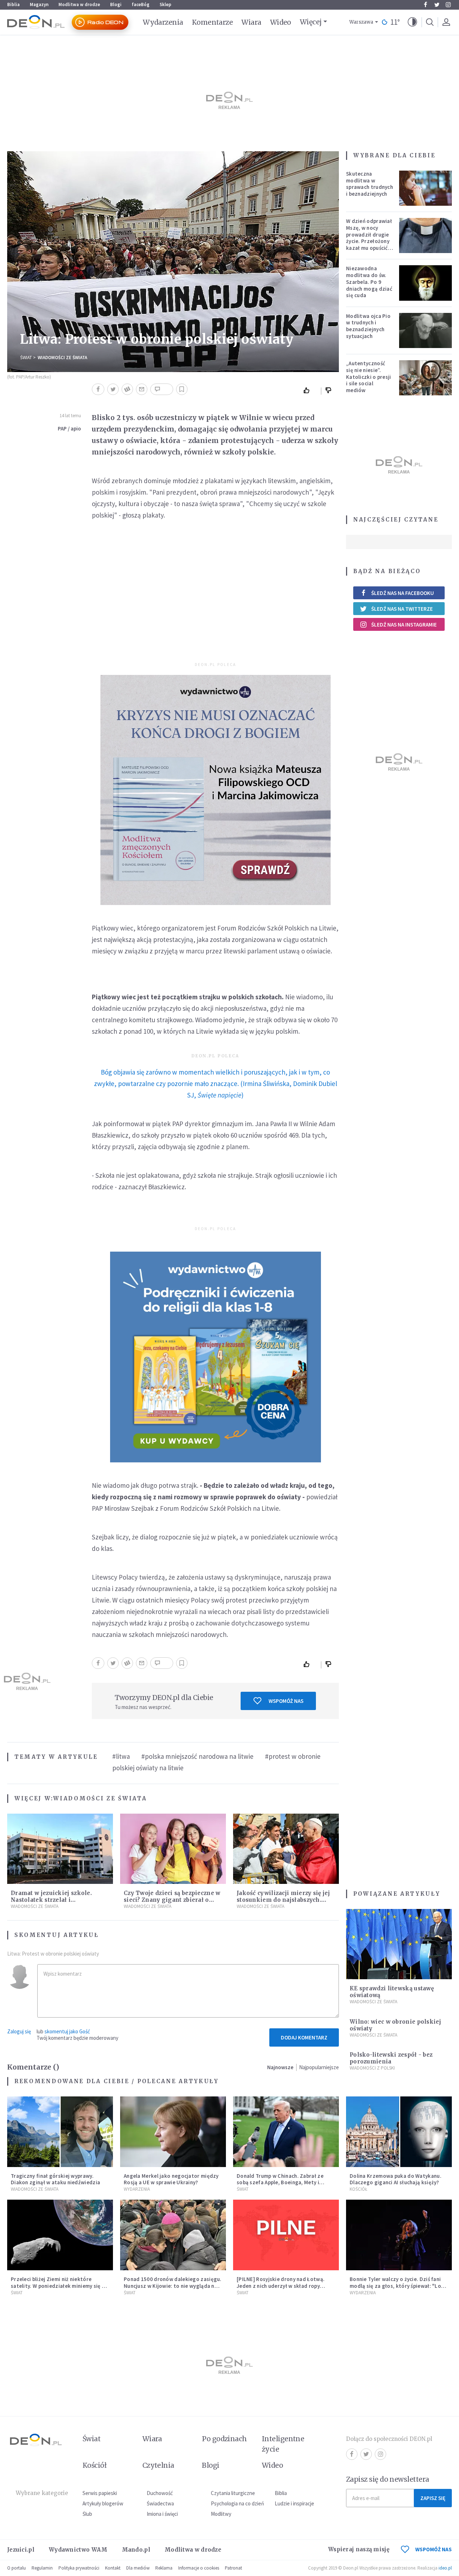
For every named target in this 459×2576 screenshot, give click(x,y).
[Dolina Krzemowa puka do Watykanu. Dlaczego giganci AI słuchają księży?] (399, 2132)
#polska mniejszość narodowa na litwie (197, 1756)
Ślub (87, 2514)
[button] (412, 22)
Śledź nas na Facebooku (403, 593)
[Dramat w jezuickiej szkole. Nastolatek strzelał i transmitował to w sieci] (60, 1849)
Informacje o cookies (199, 2568)
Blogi (116, 4)
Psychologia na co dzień (237, 2503)
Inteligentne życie (283, 2444)
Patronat (233, 2568)
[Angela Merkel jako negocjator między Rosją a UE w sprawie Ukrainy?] (173, 2132)
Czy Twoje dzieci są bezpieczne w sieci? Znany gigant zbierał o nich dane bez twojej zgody (172, 1900)
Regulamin (42, 2568)
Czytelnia (158, 2465)
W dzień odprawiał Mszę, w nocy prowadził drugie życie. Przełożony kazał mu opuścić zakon (369, 238)
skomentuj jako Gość (67, 2031)
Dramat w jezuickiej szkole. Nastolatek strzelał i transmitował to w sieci (51, 1900)
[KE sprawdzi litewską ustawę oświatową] (399, 1944)
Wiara (251, 22)
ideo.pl (445, 2568)
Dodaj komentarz (304, 2037)
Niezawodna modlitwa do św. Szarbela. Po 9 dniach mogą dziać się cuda (369, 282)
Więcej (311, 22)
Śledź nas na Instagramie (404, 625)
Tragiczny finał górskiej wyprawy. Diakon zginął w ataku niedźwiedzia (55, 2179)
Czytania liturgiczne (233, 2493)
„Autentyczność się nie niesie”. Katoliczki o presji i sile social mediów (369, 377)
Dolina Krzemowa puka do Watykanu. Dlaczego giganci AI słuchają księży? (396, 2179)
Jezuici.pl (21, 2550)
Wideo (281, 22)
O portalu (16, 2568)
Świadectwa (160, 2503)
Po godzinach (224, 2439)
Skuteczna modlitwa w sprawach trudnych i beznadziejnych (370, 184)
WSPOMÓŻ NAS (434, 2549)
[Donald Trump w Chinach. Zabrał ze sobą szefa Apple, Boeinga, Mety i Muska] (286, 2132)
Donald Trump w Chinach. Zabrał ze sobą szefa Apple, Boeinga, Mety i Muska (280, 2183)
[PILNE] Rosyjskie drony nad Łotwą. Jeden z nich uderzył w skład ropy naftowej (281, 2286)
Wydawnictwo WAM (78, 2550)
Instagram (448, 5)
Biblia (13, 4)
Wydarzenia (163, 22)
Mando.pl (136, 2550)
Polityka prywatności (79, 2568)
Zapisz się (433, 2498)
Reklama (164, 2568)
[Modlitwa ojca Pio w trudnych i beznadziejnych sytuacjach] (426, 330)
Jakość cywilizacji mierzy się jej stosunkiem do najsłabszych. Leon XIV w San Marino (283, 1900)
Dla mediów (138, 2568)
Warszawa (361, 22)
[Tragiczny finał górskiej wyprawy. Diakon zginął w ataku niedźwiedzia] (60, 2132)
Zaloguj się (19, 2031)
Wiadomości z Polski (372, 2068)
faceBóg (141, 4)
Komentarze (212, 22)
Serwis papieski (100, 2493)
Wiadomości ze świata (62, 358)
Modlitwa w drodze (79, 4)
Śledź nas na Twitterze (402, 609)
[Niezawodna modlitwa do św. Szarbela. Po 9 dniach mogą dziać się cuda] (426, 283)
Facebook (425, 5)
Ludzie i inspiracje (294, 2503)
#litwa (121, 1756)
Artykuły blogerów (103, 2503)
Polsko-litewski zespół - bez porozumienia (391, 2058)
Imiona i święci (162, 2514)
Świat (26, 358)
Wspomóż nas (286, 1701)
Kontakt (113, 2568)
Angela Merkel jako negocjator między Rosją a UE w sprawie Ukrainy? (171, 2179)
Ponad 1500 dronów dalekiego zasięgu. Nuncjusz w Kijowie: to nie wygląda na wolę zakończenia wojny (173, 2286)
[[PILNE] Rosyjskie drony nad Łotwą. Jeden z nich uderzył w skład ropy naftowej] (286, 2235)
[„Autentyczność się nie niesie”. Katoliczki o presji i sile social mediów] (426, 378)
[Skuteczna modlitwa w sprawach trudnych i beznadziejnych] (426, 188)
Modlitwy (221, 2514)
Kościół (358, 2189)
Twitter (437, 5)
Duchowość (160, 2493)
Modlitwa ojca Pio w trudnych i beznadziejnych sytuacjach (368, 326)
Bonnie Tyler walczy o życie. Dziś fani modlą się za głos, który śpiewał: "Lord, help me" (399, 2286)
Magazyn (39, 4)
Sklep (165, 4)
